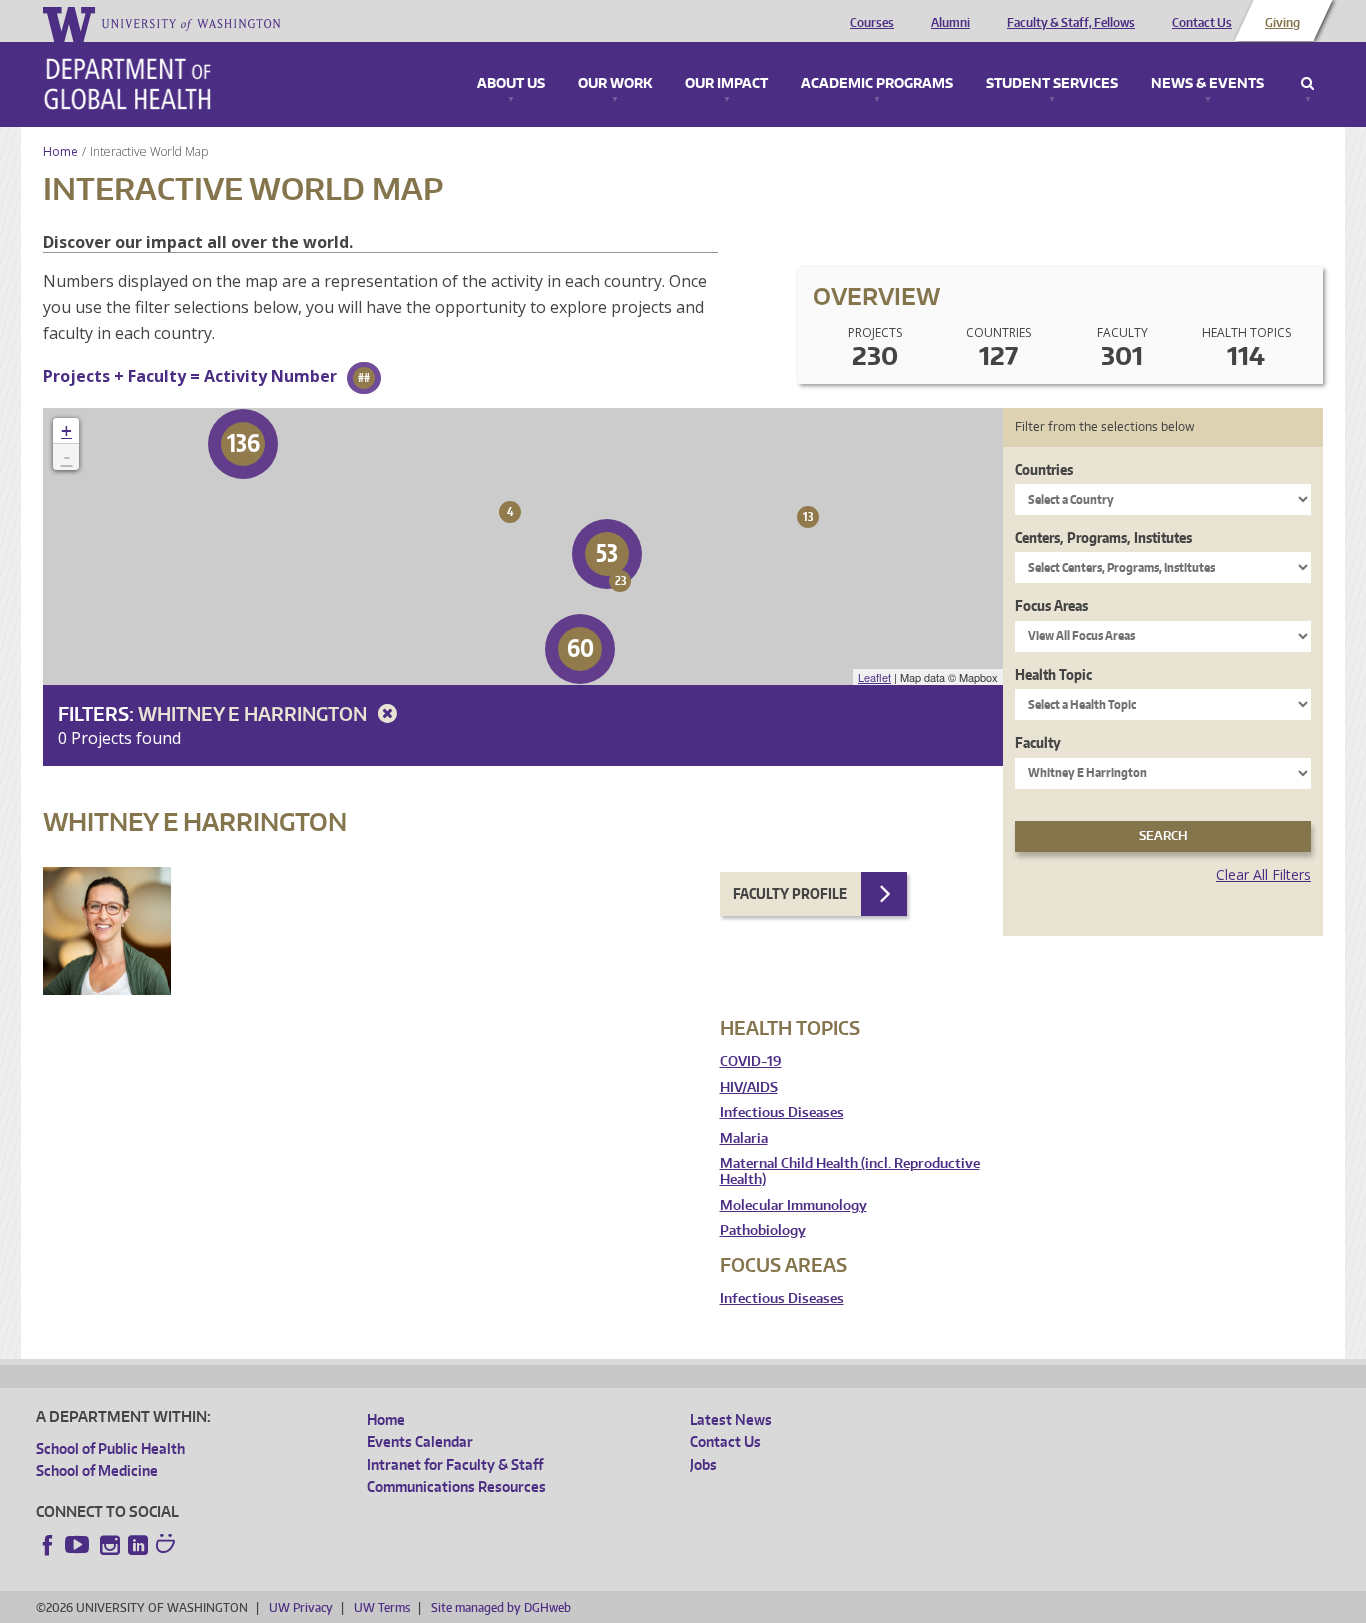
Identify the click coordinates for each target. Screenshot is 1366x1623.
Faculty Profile (790, 893)
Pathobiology (763, 1230)
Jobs (703, 1464)
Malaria (744, 1138)
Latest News (731, 1419)
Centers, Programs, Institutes (1103, 537)
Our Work (615, 84)
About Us (511, 84)
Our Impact (726, 84)
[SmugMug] (168, 1546)
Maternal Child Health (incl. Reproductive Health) (850, 1171)
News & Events (1207, 84)
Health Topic (1053, 674)
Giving (1282, 23)
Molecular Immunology (793, 1205)
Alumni (950, 23)
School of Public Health (110, 1448)
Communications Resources (456, 1486)
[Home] (127, 84)
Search (1307, 84)
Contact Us (1202, 23)
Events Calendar (420, 1441)
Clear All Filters (1263, 874)
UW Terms (382, 1607)
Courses (872, 23)
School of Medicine (97, 1470)
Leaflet (874, 677)
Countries (1044, 469)
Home (60, 151)
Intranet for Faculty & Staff (455, 1464)
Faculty (1038, 742)
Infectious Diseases (782, 1112)
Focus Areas (1051, 605)
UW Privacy (301, 1607)
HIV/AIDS (749, 1087)
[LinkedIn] (138, 1545)
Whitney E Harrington (254, 713)
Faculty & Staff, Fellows (1071, 23)
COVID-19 (751, 1061)
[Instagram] (110, 1545)
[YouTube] (79, 1545)
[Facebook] (48, 1545)
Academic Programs (877, 84)
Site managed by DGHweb (501, 1607)
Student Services (1052, 84)
